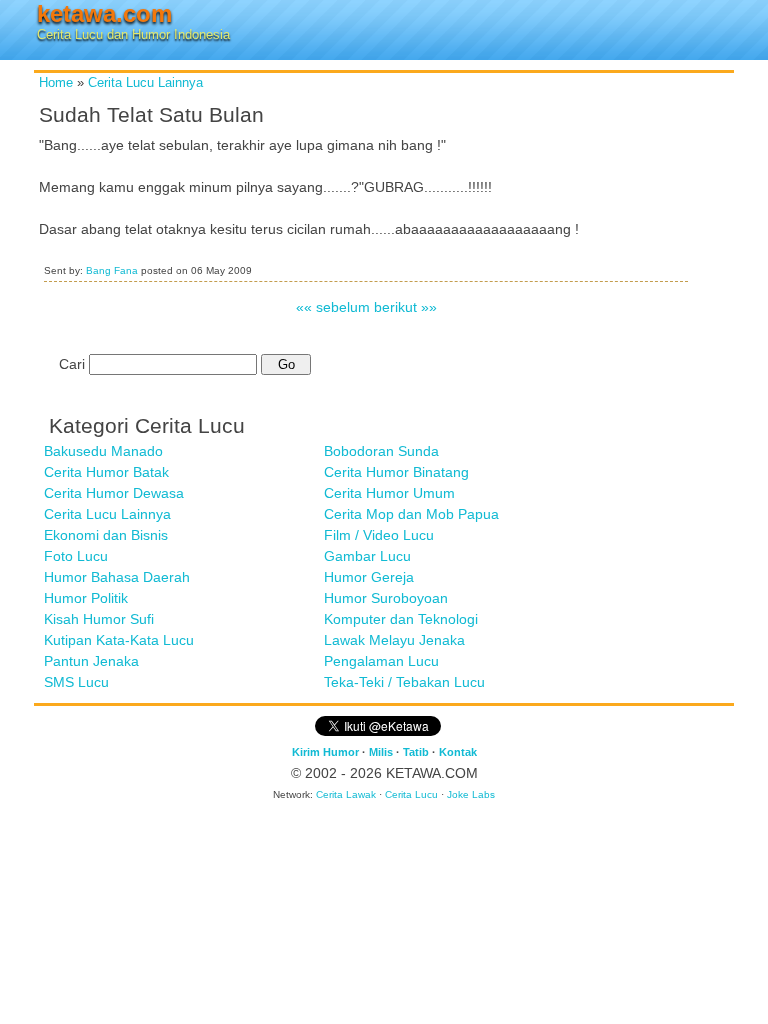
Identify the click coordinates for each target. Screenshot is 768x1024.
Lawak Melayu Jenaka (394, 640)
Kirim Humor (325, 752)
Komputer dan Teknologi (401, 619)
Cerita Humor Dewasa (114, 493)
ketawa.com (104, 13)
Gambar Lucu (367, 556)
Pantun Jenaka (91, 661)
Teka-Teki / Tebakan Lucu (404, 682)
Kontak (458, 752)
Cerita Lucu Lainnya (145, 83)
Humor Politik (86, 598)
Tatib (416, 752)
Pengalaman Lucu (381, 661)
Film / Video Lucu (379, 535)
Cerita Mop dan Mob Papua (411, 514)
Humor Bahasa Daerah (117, 577)
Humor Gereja (369, 577)
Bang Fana (112, 270)
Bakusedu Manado (103, 451)
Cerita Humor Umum (389, 493)
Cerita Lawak (346, 794)
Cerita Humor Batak (106, 472)
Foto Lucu (76, 556)
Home (56, 83)
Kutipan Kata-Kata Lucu (119, 640)
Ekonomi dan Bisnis (106, 535)
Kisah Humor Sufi (99, 619)
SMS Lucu (76, 682)
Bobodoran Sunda (381, 451)
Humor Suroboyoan (386, 598)
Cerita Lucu (411, 794)
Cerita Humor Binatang (396, 472)
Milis (381, 752)
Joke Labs (471, 794)
